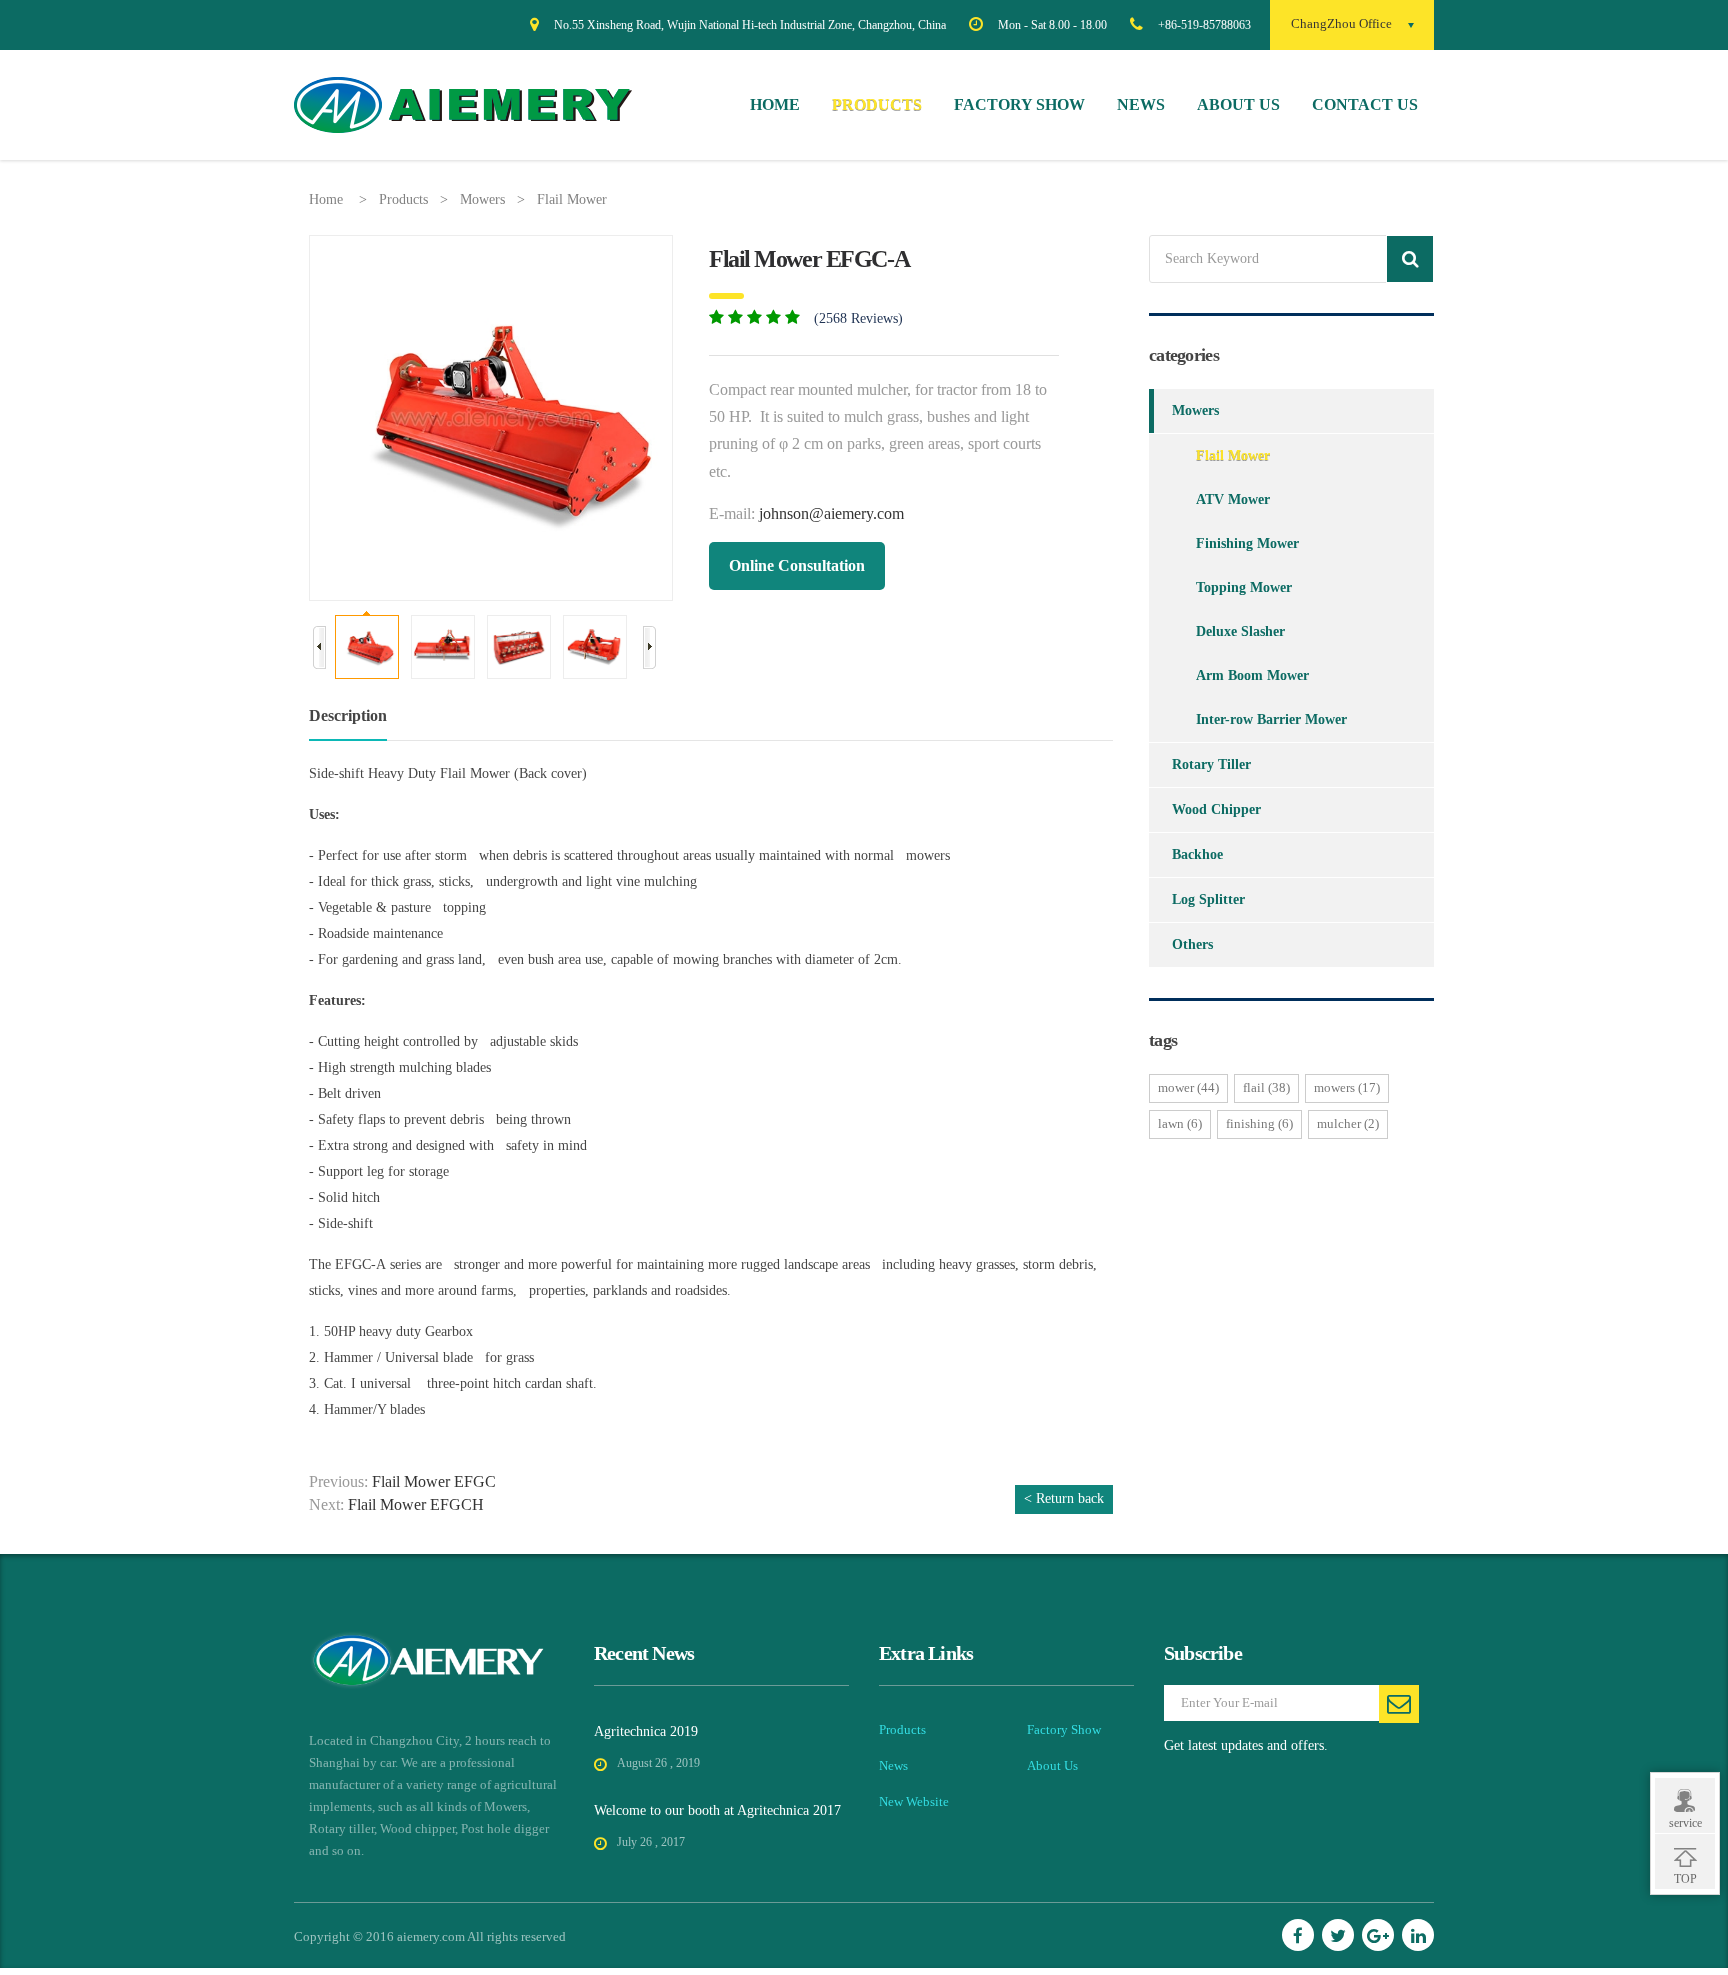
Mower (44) (1188, 1087)
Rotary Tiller (1211, 764)
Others (1192, 944)
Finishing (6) (1259, 1123)
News (1141, 104)
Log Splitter (1208, 899)
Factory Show (1019, 104)
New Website (914, 1801)
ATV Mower (1233, 499)
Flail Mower (572, 199)
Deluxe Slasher (1240, 631)
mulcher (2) (1348, 1123)
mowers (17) (1347, 1087)
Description (348, 715)
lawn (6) (1180, 1123)
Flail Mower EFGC (434, 1481)
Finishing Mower (1247, 543)
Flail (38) (1266, 1087)
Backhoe (1197, 854)
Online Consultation (797, 565)
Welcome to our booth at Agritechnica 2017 (717, 1810)
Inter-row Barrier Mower (1271, 719)
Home (775, 104)
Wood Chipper (1216, 809)
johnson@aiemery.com (831, 513)
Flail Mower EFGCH (416, 1504)
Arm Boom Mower (1252, 675)
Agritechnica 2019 (646, 1731)
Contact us (1365, 104)
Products (877, 104)
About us (1238, 104)
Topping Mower (1244, 587)
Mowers (482, 199)
